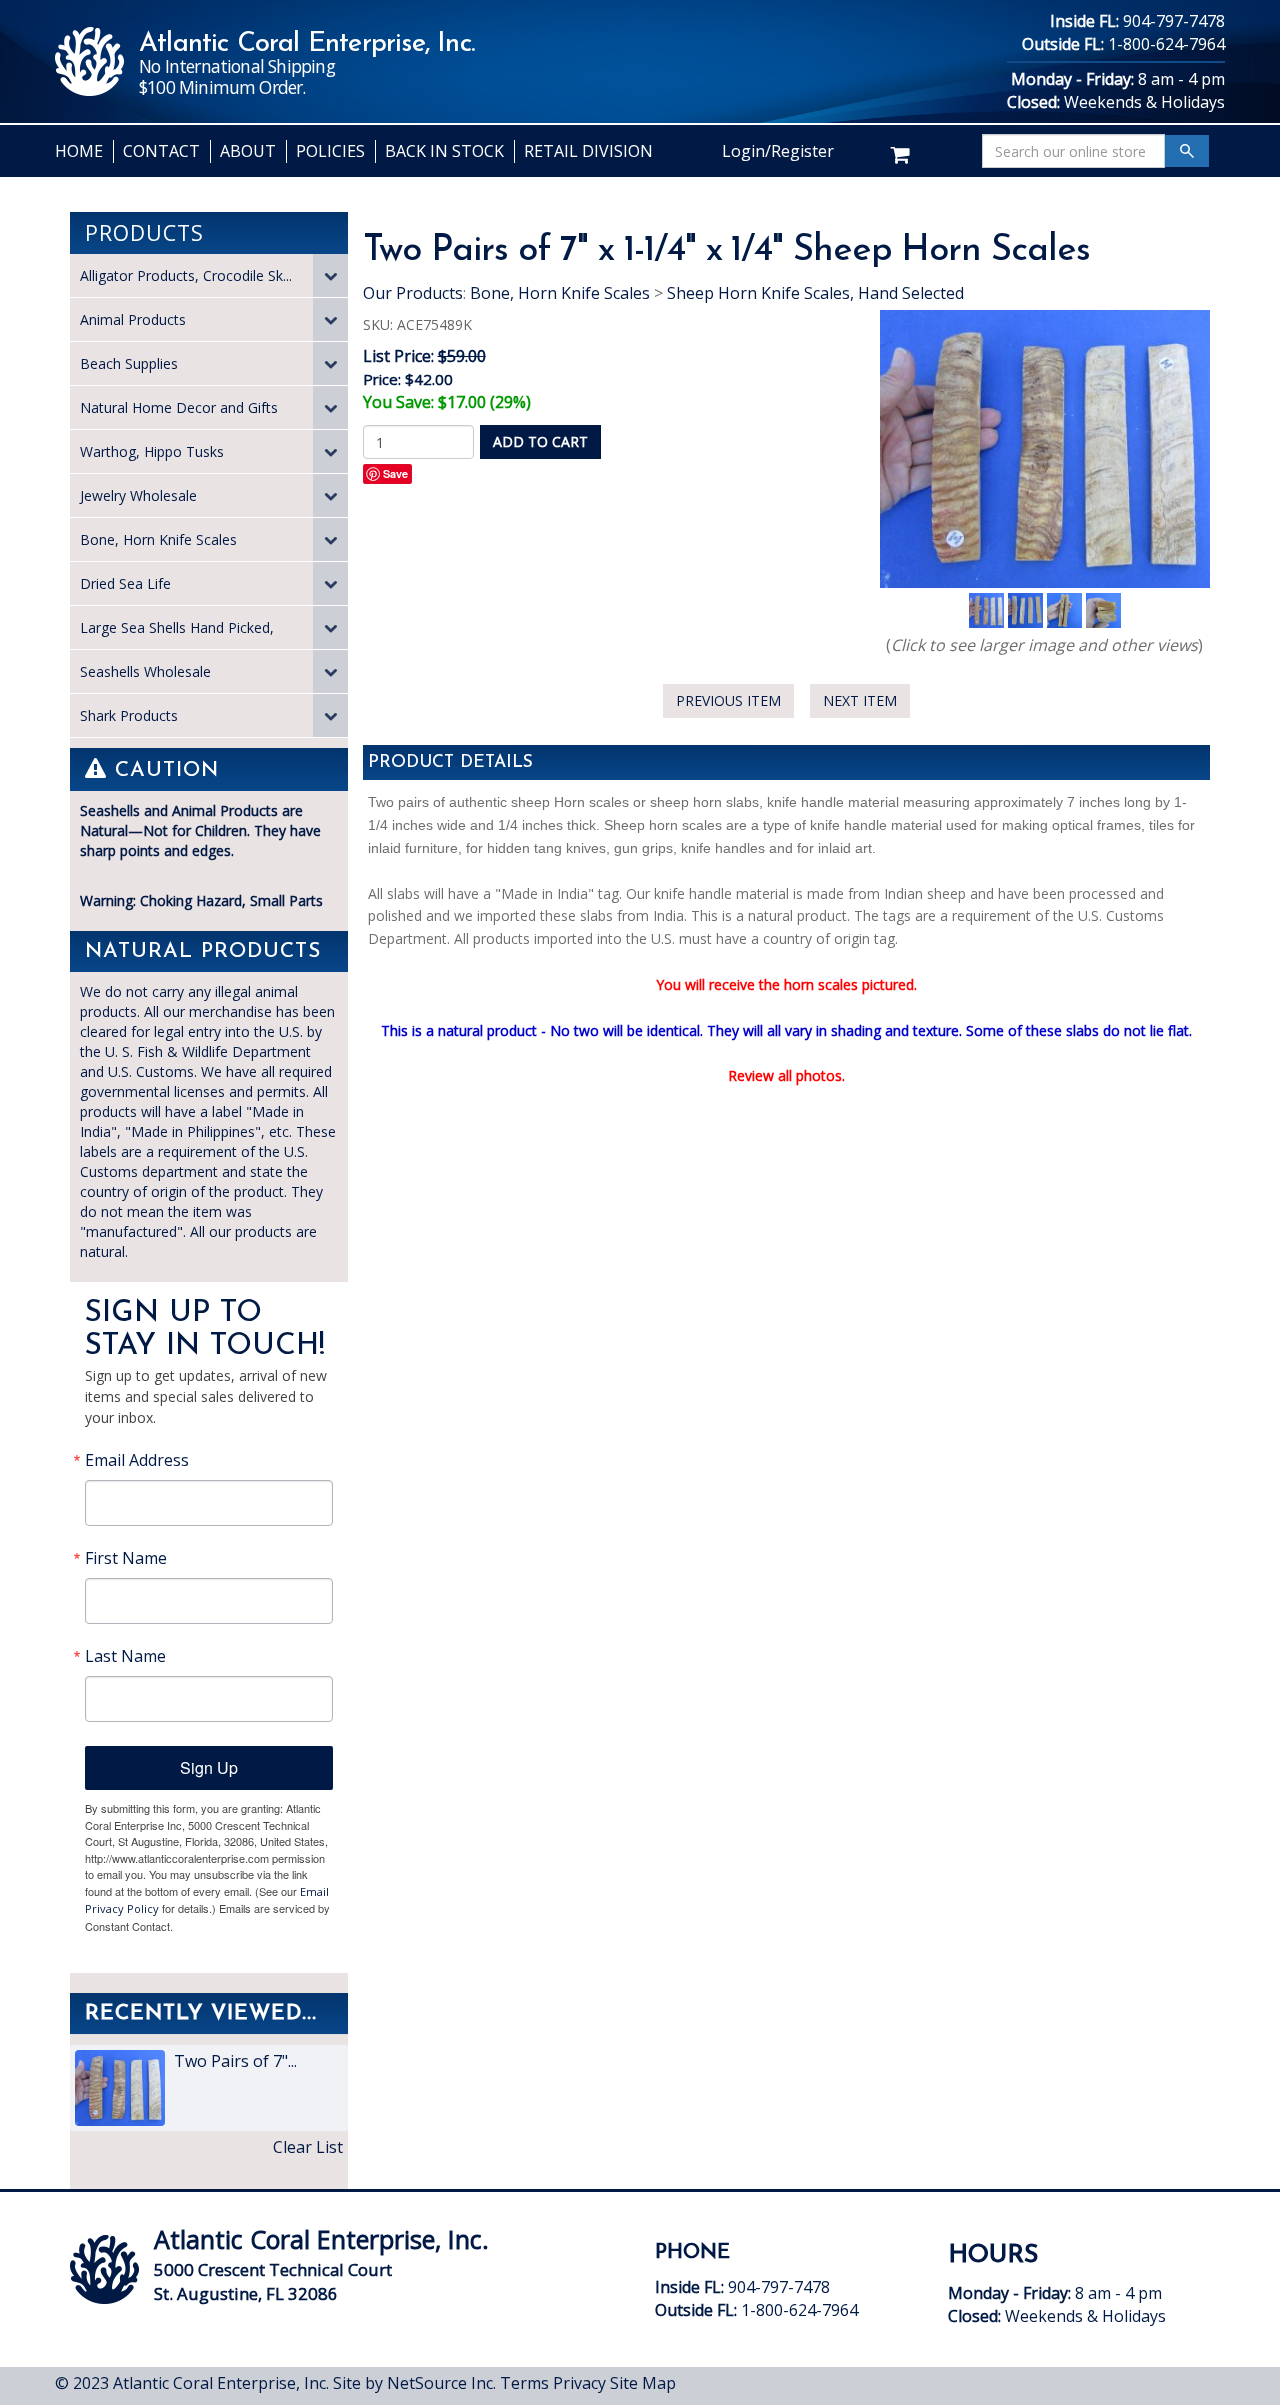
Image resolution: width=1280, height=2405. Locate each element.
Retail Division (588, 151)
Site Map (643, 2383)
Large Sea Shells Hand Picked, (177, 627)
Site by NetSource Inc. (414, 2383)
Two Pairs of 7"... (233, 2061)
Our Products (413, 293)
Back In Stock (444, 151)
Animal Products (133, 319)
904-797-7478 (1174, 21)
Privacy (579, 2383)
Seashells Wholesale (145, 671)
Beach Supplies (129, 363)
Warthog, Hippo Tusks (152, 451)
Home (79, 151)
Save (395, 473)
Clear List (308, 2147)
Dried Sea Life (125, 583)
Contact (161, 151)
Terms (524, 2383)
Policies (330, 151)
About (248, 151)
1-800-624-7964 (1166, 44)
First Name (126, 1558)
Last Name (125, 1656)
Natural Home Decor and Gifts (179, 407)
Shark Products (129, 715)
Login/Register (778, 151)
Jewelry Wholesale (138, 495)
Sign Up (209, 1767)
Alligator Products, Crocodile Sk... (186, 275)
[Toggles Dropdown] (330, 275)
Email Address (137, 1460)
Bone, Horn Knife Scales (158, 539)
